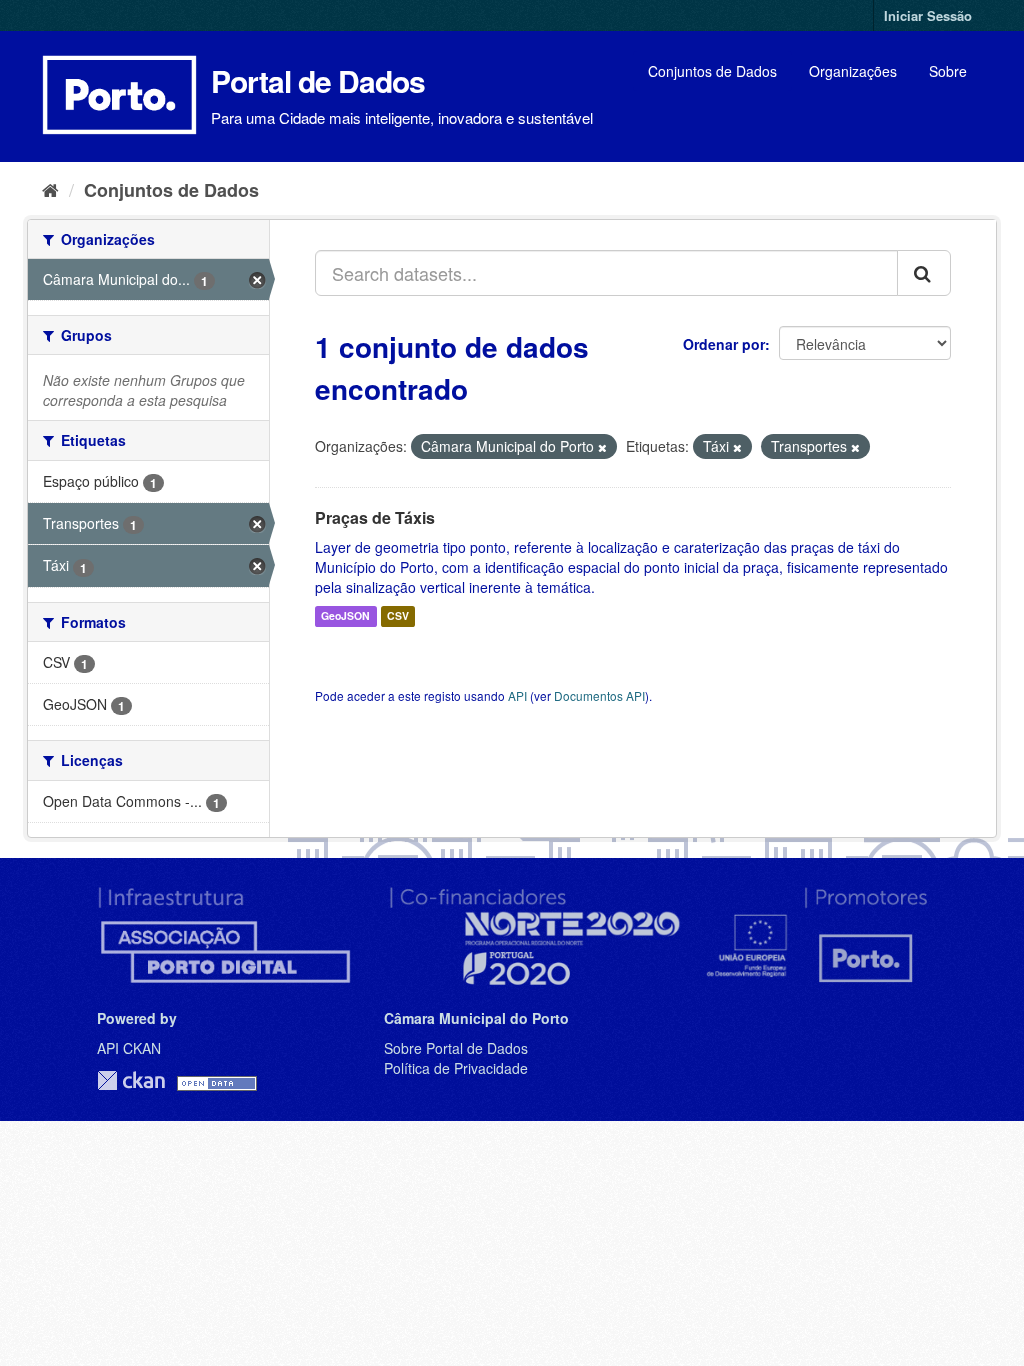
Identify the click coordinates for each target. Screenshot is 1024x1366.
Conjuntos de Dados (712, 71)
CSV (398, 616)
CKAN (131, 1080)
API (517, 695)
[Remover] (602, 447)
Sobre (948, 71)
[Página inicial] (50, 189)
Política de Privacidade (456, 1068)
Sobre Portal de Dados (456, 1048)
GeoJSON (345, 616)
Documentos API (599, 695)
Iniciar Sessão (928, 15)
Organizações (853, 71)
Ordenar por (724, 344)
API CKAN (129, 1048)
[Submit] (924, 273)
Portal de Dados (318, 80)
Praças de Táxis (375, 517)
